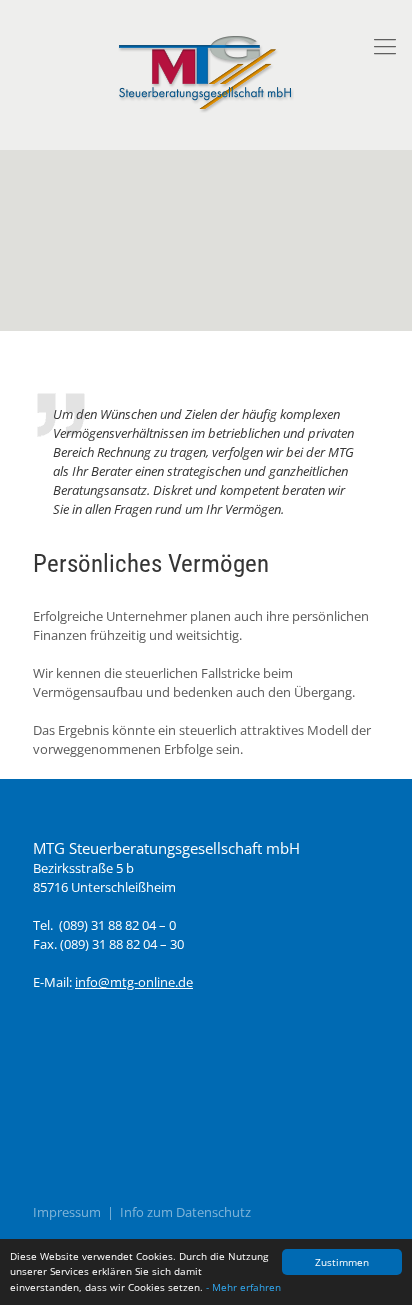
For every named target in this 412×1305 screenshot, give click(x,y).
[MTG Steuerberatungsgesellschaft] (206, 69)
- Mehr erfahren (243, 1287)
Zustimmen (342, 1262)
